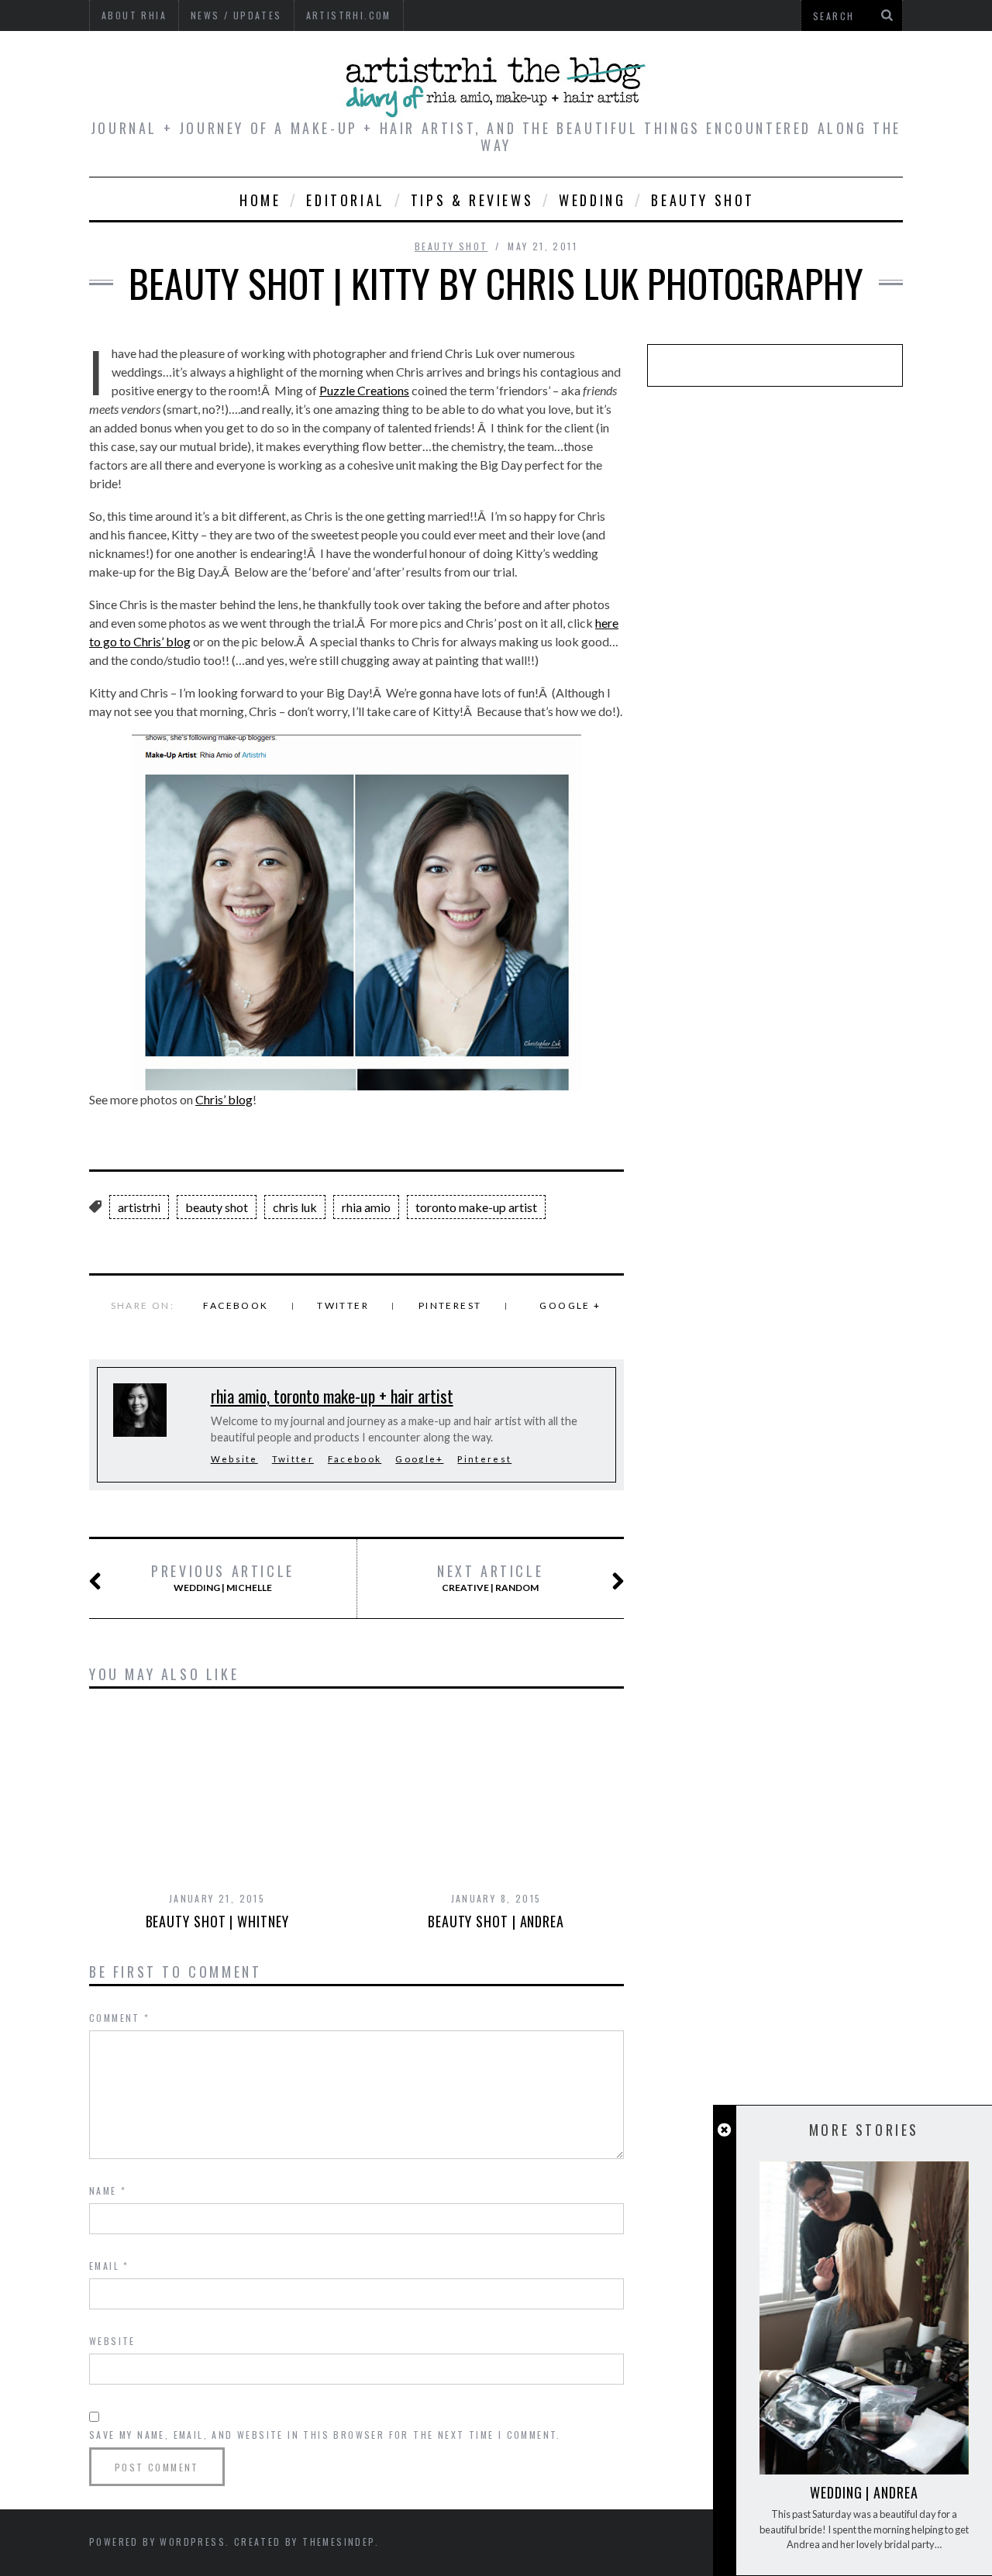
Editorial (345, 200)
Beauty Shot (703, 200)
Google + (570, 1305)
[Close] (724, 2130)
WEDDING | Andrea (864, 2492)
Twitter (343, 1305)
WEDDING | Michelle (223, 1578)
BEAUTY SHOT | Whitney (217, 1921)
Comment (120, 2018)
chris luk (295, 1207)
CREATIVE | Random (490, 1578)
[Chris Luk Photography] (356, 913)
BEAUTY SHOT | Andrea (496, 1921)
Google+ (419, 1459)
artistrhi (139, 1207)
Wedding (592, 200)
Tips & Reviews (472, 200)
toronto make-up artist (476, 1207)
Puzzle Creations (364, 390)
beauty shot (217, 1207)
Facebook (236, 1305)
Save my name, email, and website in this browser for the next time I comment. (325, 2435)
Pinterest (450, 1305)
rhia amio (366, 1207)
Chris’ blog (224, 1099)
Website (234, 1459)
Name (108, 2190)
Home (260, 200)
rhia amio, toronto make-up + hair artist (332, 1396)
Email (109, 2266)
